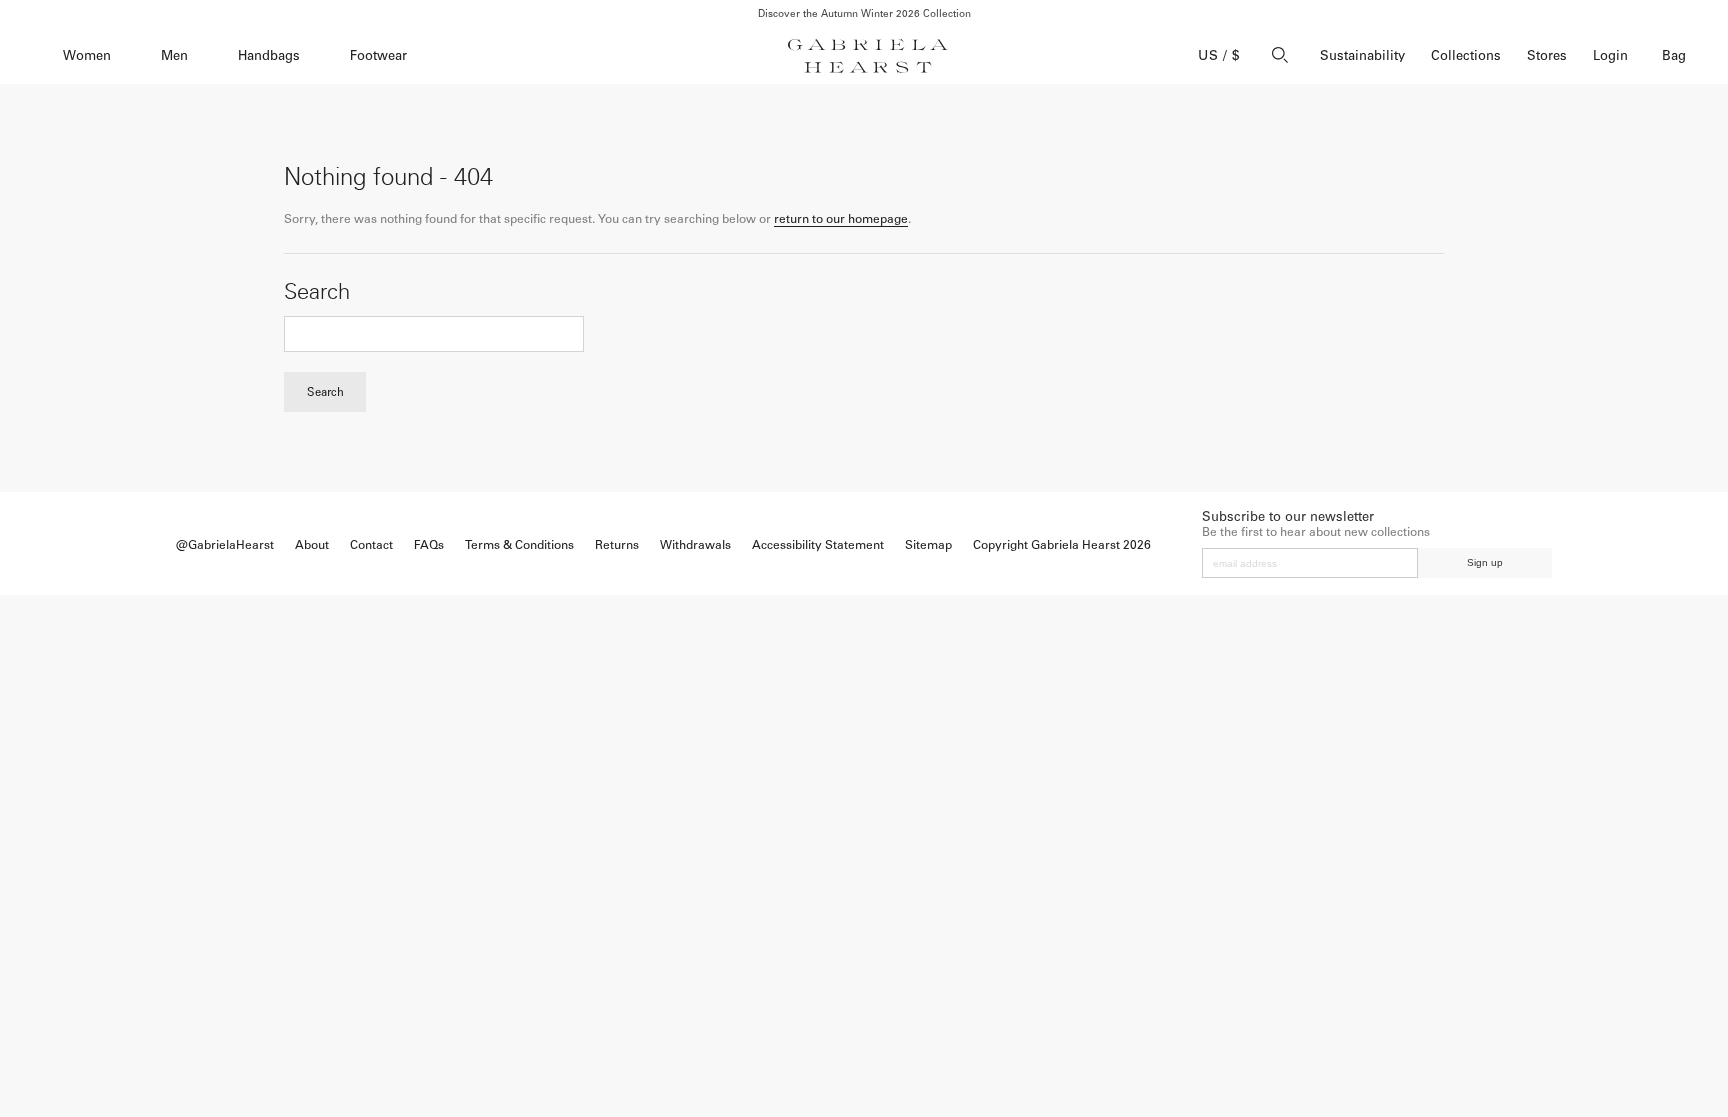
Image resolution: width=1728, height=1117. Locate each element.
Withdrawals (695, 545)
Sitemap (928, 545)
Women (87, 55)
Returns (617, 545)
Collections (1466, 55)
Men (174, 55)
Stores (1547, 55)
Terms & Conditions (519, 545)
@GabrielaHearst (225, 545)
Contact (371, 545)
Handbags (269, 55)
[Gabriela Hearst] (868, 56)
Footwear (378, 55)
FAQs (429, 545)
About (312, 545)
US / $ (1219, 55)
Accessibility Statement (818, 545)
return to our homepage (841, 219)
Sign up (1485, 562)
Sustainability (1362, 55)
